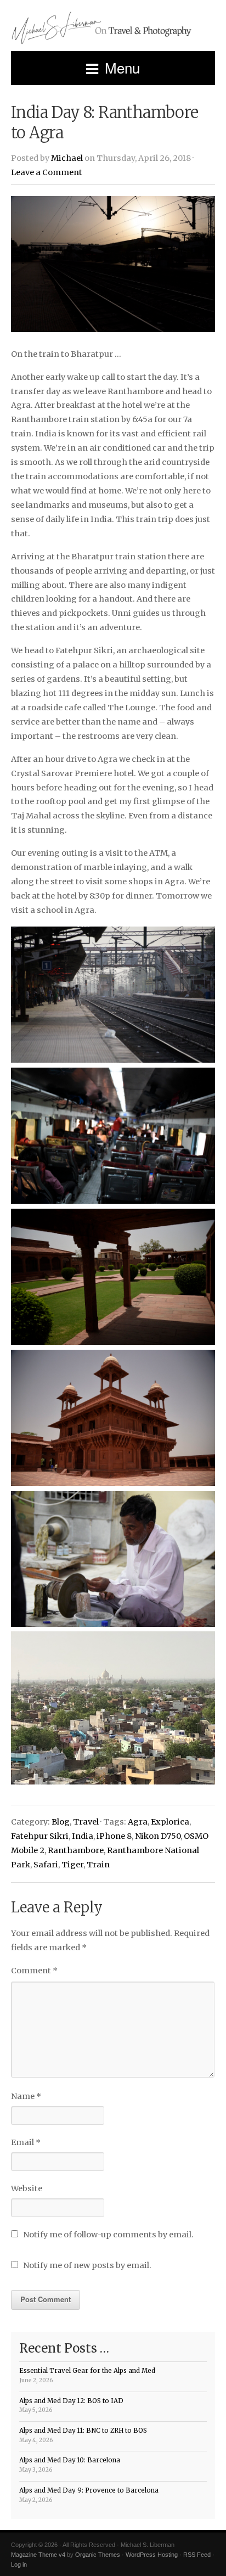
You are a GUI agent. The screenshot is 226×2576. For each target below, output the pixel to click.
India (83, 1836)
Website (27, 2188)
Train (98, 1865)
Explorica (170, 1822)
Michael (67, 158)
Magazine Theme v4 (38, 2555)
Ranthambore (76, 1850)
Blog (61, 1822)
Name (26, 2096)
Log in (19, 2564)
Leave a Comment (47, 172)
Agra (138, 1822)
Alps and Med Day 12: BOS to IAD (71, 2401)
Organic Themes (98, 2555)
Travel (86, 1822)
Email (26, 2142)
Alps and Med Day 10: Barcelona (70, 2460)
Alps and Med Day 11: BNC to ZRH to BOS (83, 2431)
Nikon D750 (158, 1836)
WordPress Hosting (152, 2555)
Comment (34, 1971)
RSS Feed (197, 2555)
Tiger (72, 1865)
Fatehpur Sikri (40, 1836)
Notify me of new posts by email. (87, 2265)
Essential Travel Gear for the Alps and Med (87, 2371)
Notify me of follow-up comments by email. (108, 2235)
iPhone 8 (114, 1836)
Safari (46, 1865)
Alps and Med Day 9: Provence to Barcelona (89, 2490)
